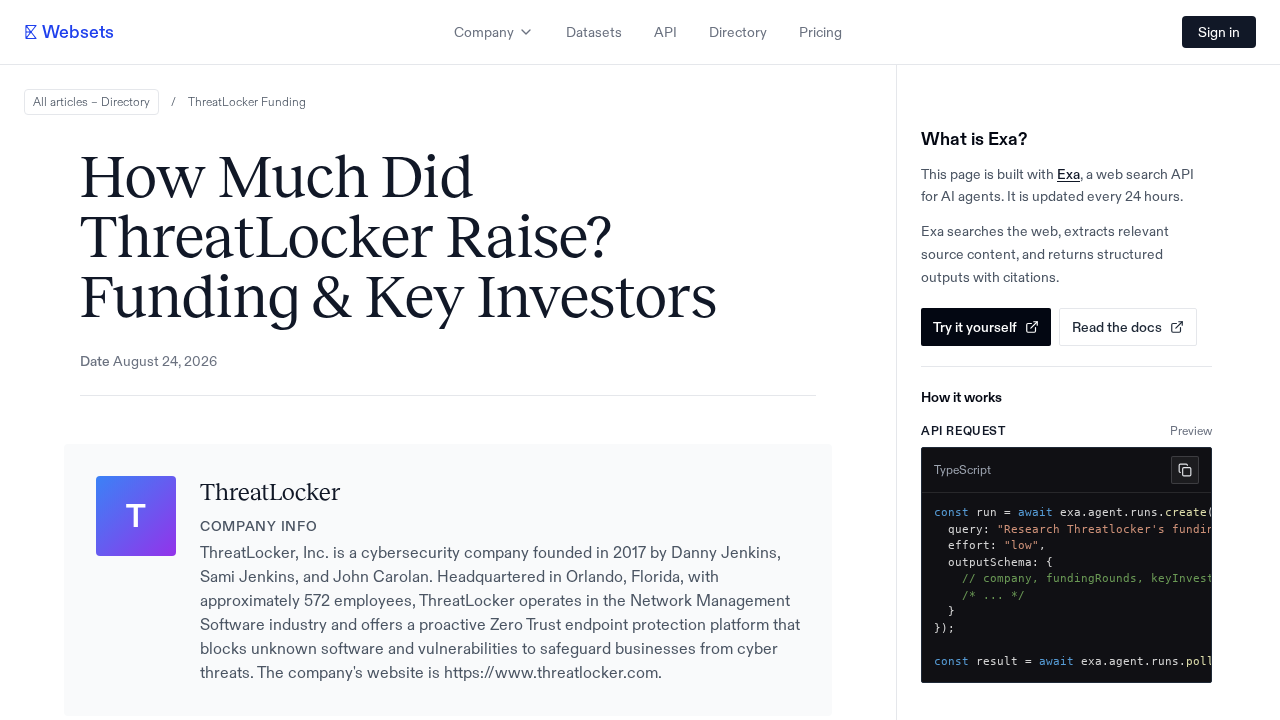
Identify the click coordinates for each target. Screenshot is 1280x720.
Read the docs (1117, 327)
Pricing (820, 32)
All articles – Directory (91, 102)
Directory (738, 32)
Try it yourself (975, 327)
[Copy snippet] (1185, 470)
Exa (1068, 174)
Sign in (1219, 32)
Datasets (594, 32)
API (665, 32)
